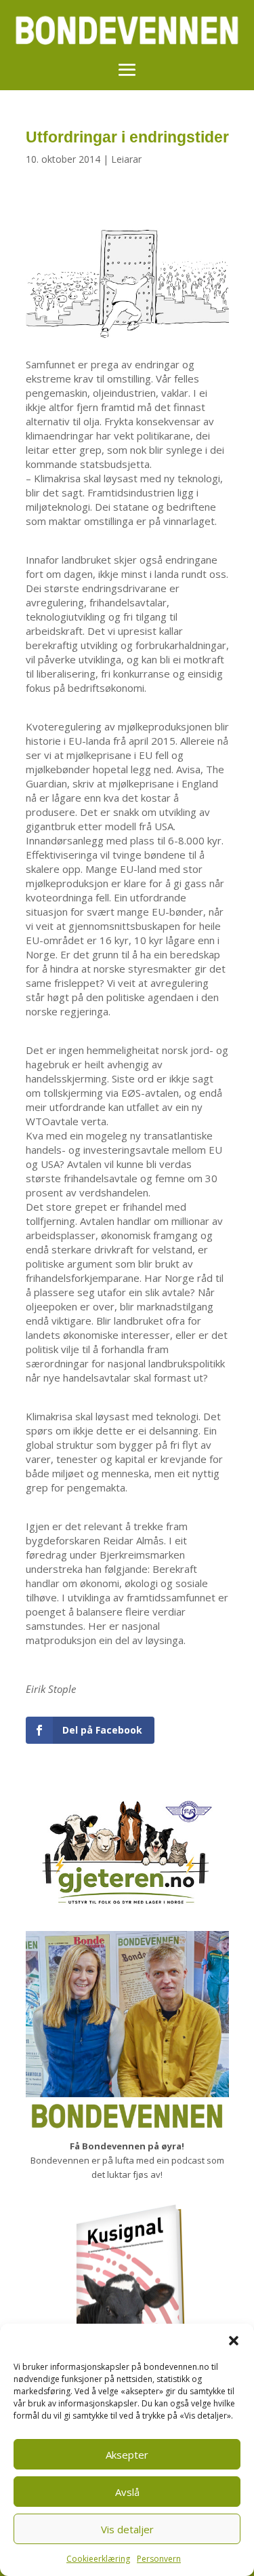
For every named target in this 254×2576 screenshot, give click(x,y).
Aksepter (127, 2455)
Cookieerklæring (98, 2559)
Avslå (127, 2492)
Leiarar (126, 159)
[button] (234, 2341)
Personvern (159, 2559)
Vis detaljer (127, 2529)
